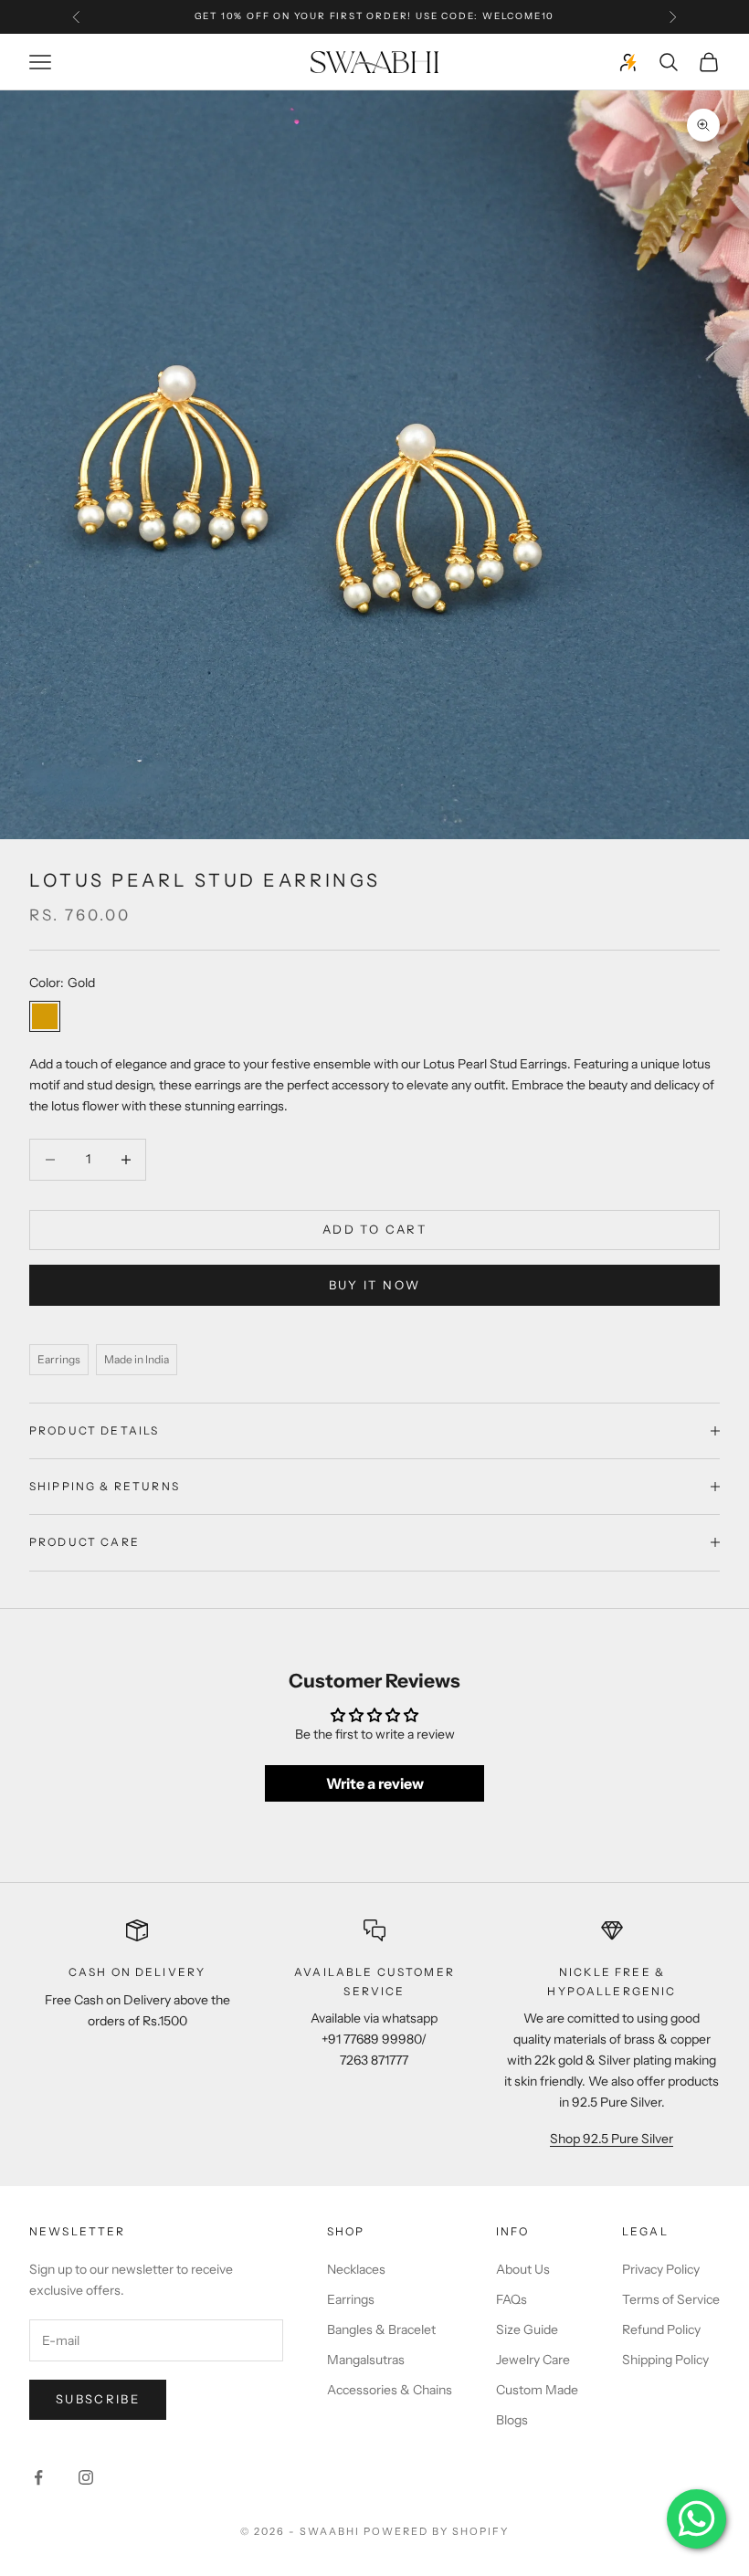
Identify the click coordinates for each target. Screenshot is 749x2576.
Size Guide (527, 2329)
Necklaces (356, 2269)
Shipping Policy (665, 2360)
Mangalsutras (366, 2360)
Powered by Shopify (436, 2531)
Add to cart (374, 1229)
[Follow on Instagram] (86, 2477)
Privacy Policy (661, 2269)
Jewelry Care (533, 2360)
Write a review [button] (375, 1783)
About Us (523, 2269)
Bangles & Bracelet (381, 2329)
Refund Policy (661, 2329)
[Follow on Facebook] (38, 2477)
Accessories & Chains (390, 2390)
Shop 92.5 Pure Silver (612, 2139)
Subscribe (98, 2399)
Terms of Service (671, 2299)
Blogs (512, 2420)
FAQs (512, 2299)
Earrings (351, 2299)
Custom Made (537, 2390)
